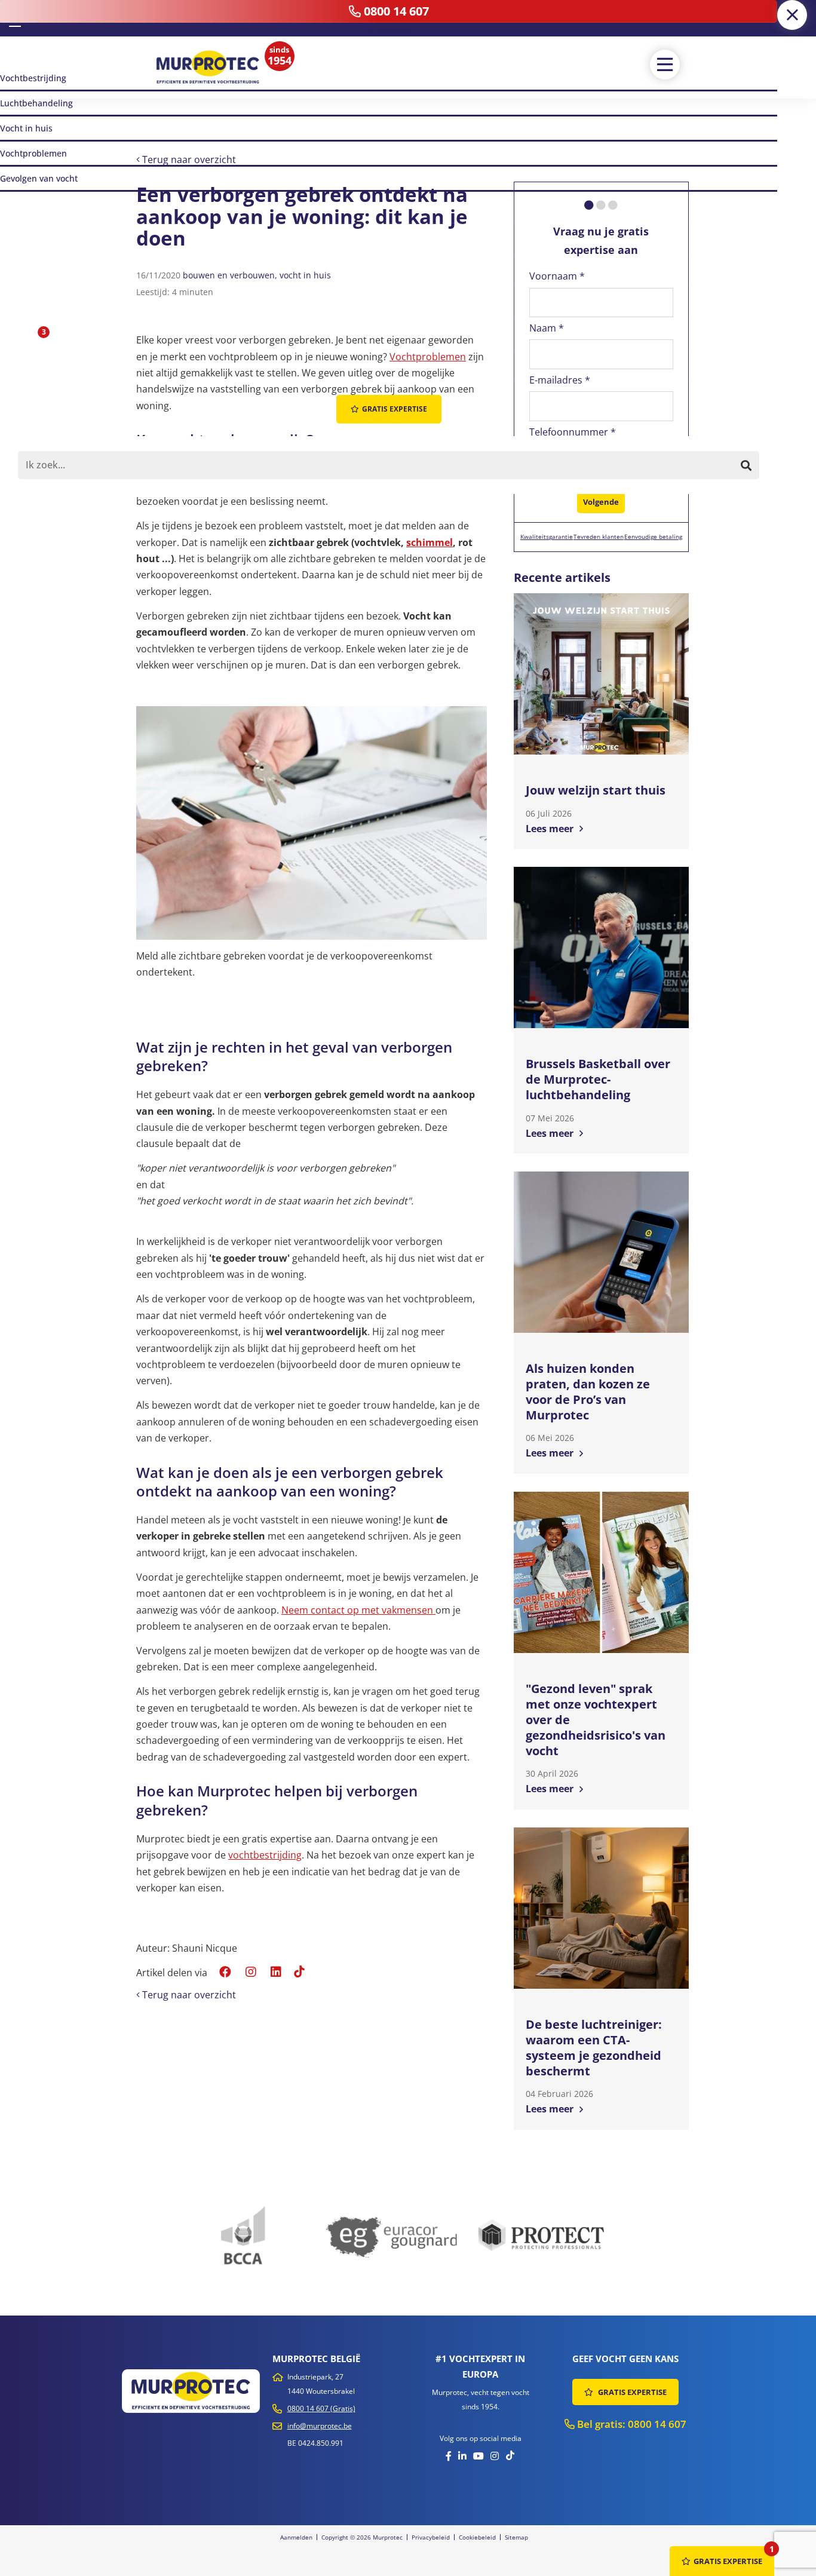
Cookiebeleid (477, 2537)
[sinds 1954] (208, 67)
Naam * (547, 328)
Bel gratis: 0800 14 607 (631, 2424)
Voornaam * (557, 276)
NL (15, 17)
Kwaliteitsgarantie (547, 536)
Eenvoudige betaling (653, 536)
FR (32, 18)
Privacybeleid (431, 2537)
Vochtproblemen (428, 357)
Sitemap (516, 2537)
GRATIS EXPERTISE (631, 2392)
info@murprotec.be (320, 2426)
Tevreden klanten (599, 536)
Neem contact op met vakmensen (358, 1610)
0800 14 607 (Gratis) (321, 2408)
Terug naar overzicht (188, 160)
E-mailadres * (560, 380)
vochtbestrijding (265, 1855)
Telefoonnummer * (573, 432)
